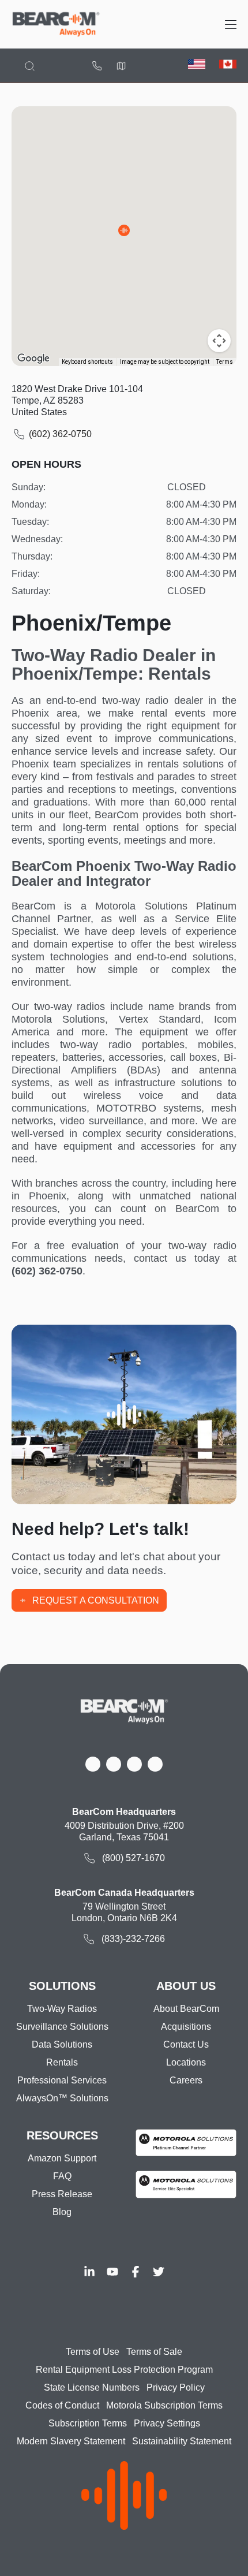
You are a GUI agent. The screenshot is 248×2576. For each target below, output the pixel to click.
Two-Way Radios (62, 2009)
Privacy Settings (167, 2423)
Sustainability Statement (182, 2441)
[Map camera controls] (219, 341)
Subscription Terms (88, 2423)
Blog (62, 2212)
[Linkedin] (89, 2272)
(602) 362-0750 (60, 434)
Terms (225, 362)
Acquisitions (186, 2027)
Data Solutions (62, 2044)
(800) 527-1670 (97, 66)
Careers (186, 2080)
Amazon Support (62, 2158)
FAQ (62, 2176)
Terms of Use (93, 2352)
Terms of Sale (154, 2352)
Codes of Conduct (62, 2405)
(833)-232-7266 (133, 1939)
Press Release (62, 2194)
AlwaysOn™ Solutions (62, 2098)
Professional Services (62, 2080)
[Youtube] (112, 2272)
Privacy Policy (176, 2387)
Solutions (62, 1986)
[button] (124, 230)
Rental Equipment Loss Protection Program (124, 2370)
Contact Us (186, 2044)
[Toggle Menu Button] (231, 25)
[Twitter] (159, 2272)
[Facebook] (136, 2272)
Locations (121, 66)
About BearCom (186, 2009)
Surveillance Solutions (62, 2027)
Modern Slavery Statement (71, 2441)
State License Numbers (92, 2387)
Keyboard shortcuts (87, 362)
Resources (62, 2135)
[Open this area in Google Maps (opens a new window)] (33, 359)
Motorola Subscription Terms (164, 2405)
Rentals (62, 2062)
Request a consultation (96, 1600)
